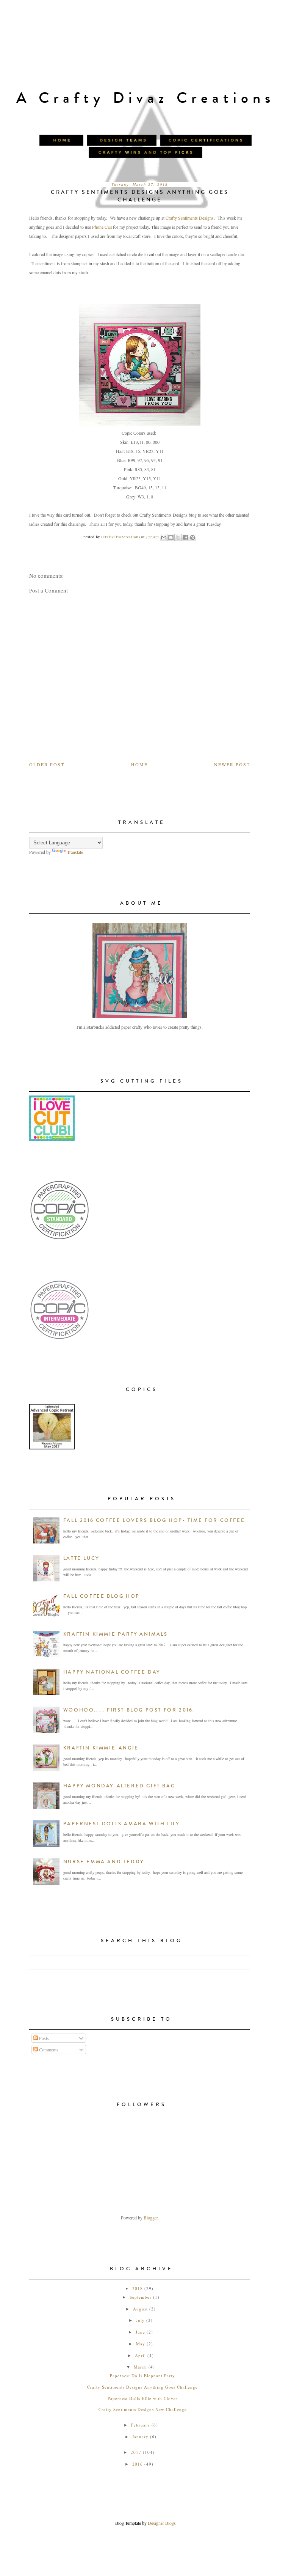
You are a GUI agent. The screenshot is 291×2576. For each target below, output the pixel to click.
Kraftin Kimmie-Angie (101, 1748)
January (140, 2437)
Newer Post (232, 764)
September (141, 2297)
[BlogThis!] (171, 538)
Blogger (151, 2218)
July (140, 2320)
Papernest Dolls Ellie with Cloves (143, 2398)
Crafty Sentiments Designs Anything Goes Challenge (142, 2387)
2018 (138, 2288)
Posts (43, 2038)
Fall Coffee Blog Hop (102, 1596)
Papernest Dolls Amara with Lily (121, 1824)
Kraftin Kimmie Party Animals (116, 1634)
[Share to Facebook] (185, 538)
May (141, 2344)
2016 (138, 2464)
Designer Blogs (162, 2523)
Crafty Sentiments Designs (190, 218)
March (140, 2367)
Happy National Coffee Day (112, 1672)
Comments (48, 2049)
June (140, 2332)
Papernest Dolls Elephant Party (142, 2376)
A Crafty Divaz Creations (145, 98)
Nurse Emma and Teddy (104, 1862)
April (140, 2355)
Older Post (47, 764)
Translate (75, 852)
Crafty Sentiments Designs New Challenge (143, 2409)
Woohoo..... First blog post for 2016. (129, 1710)
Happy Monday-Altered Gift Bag (119, 1786)
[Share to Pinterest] (192, 538)
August (140, 2309)
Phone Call (102, 227)
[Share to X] (178, 538)
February (141, 2425)
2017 (136, 2452)
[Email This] (164, 538)
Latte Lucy (81, 1558)
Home (139, 764)
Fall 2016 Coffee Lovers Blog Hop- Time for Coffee (154, 1520)
